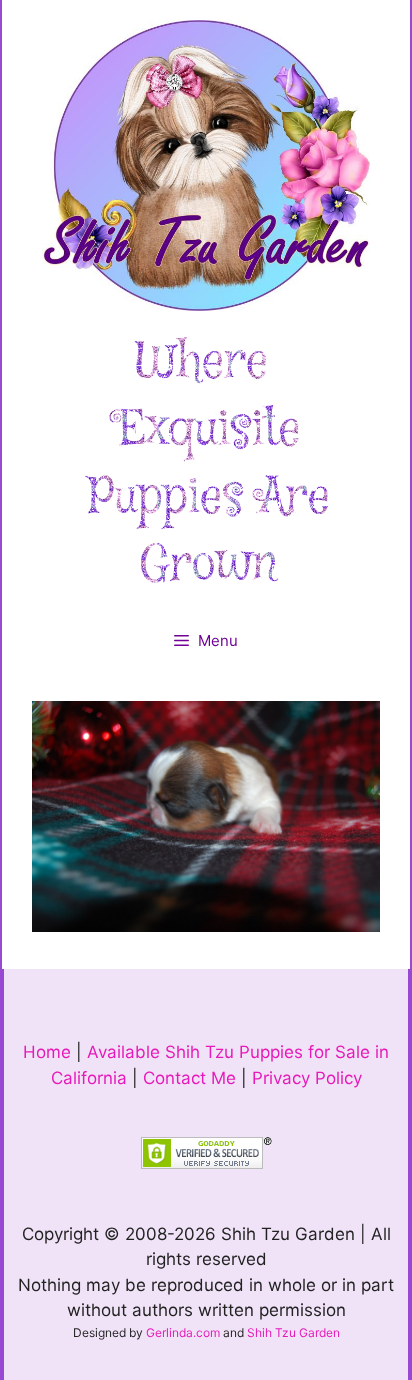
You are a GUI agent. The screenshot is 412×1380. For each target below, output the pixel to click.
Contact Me (189, 1078)
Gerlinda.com (183, 1332)
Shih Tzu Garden (293, 1332)
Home (47, 1052)
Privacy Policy (307, 1078)
